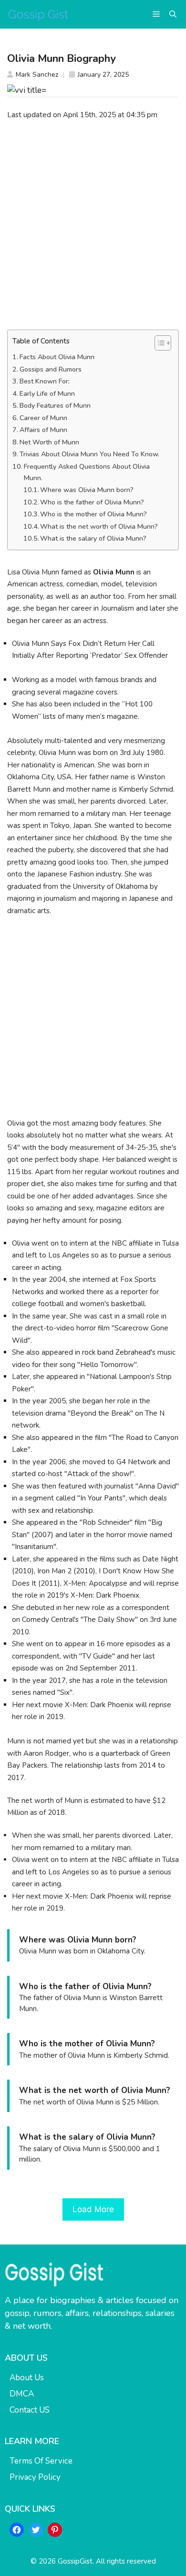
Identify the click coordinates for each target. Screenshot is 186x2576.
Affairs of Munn (43, 430)
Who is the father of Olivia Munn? (92, 502)
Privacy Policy (35, 2477)
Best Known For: (45, 381)
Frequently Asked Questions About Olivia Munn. (87, 472)
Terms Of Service (41, 2461)
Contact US (30, 2410)
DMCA (22, 2394)
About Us (27, 2378)
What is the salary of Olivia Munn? (93, 538)
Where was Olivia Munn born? (87, 490)
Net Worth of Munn (49, 442)
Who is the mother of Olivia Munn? (93, 514)
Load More (93, 2209)
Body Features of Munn (55, 406)
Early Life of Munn (47, 394)
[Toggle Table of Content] (158, 343)
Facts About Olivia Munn (57, 357)
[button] (173, 14)
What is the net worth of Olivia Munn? (99, 527)
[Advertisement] (93, 225)
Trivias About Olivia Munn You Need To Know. (89, 454)
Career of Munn (43, 418)
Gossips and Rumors (51, 369)
